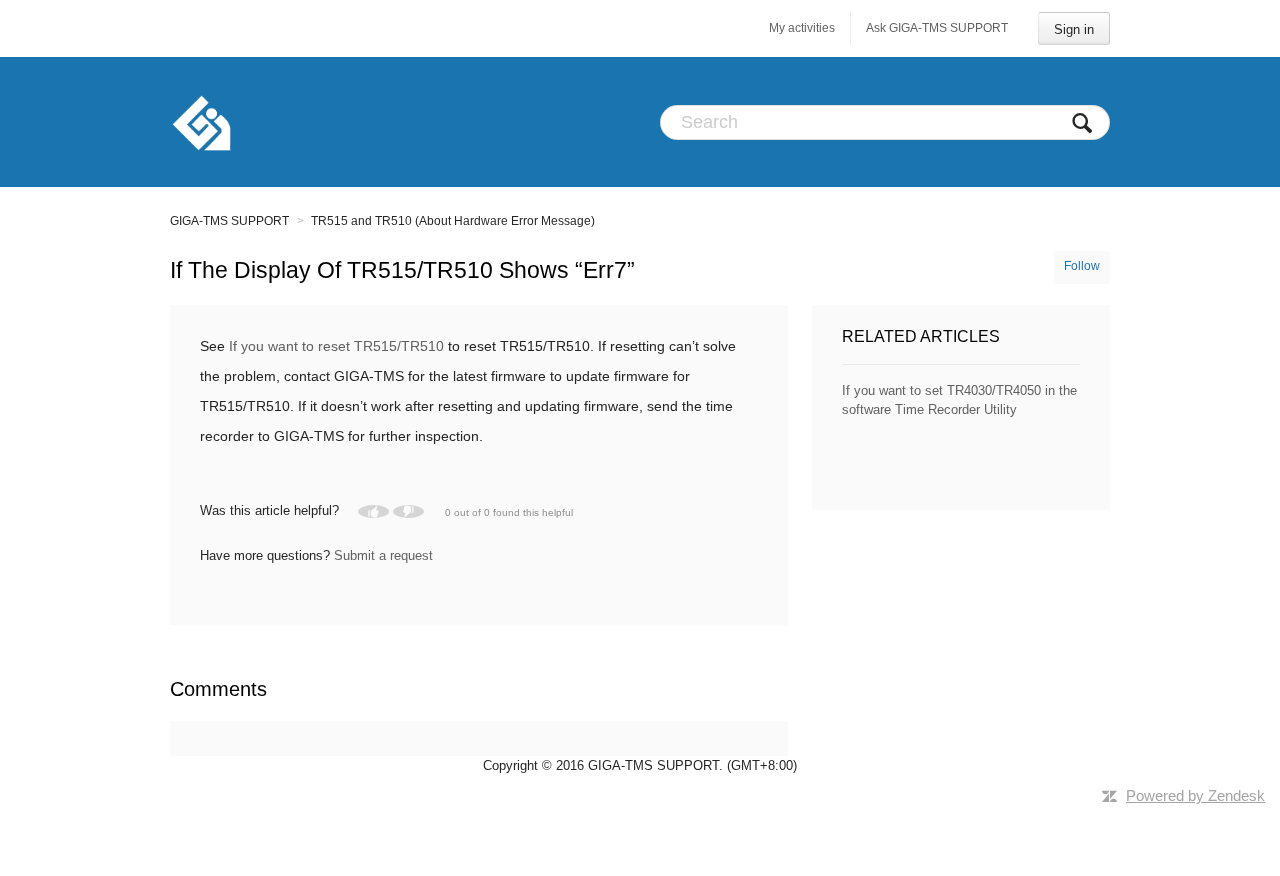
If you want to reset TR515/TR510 (336, 346)
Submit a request (383, 555)
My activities (802, 28)
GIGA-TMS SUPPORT (229, 221)
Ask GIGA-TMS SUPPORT (937, 28)
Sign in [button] (1074, 29)
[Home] (201, 122)
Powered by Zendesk (1195, 795)
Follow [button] (1082, 266)
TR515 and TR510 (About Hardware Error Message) (453, 221)
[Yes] (373, 511)
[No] (408, 511)
